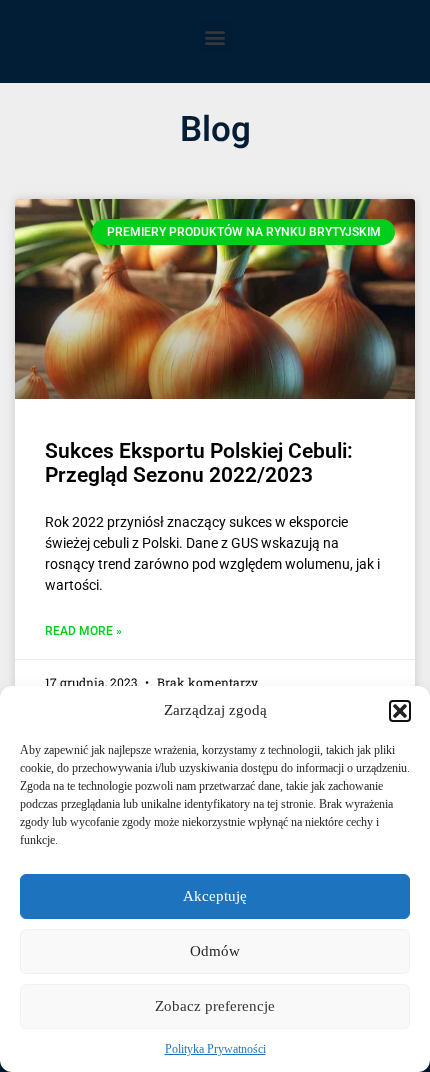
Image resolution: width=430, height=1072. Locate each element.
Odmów (215, 951)
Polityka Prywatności (215, 1049)
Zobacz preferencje (215, 1006)
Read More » (83, 631)
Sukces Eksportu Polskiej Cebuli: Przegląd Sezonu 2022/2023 (199, 463)
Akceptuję (215, 896)
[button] (400, 711)
